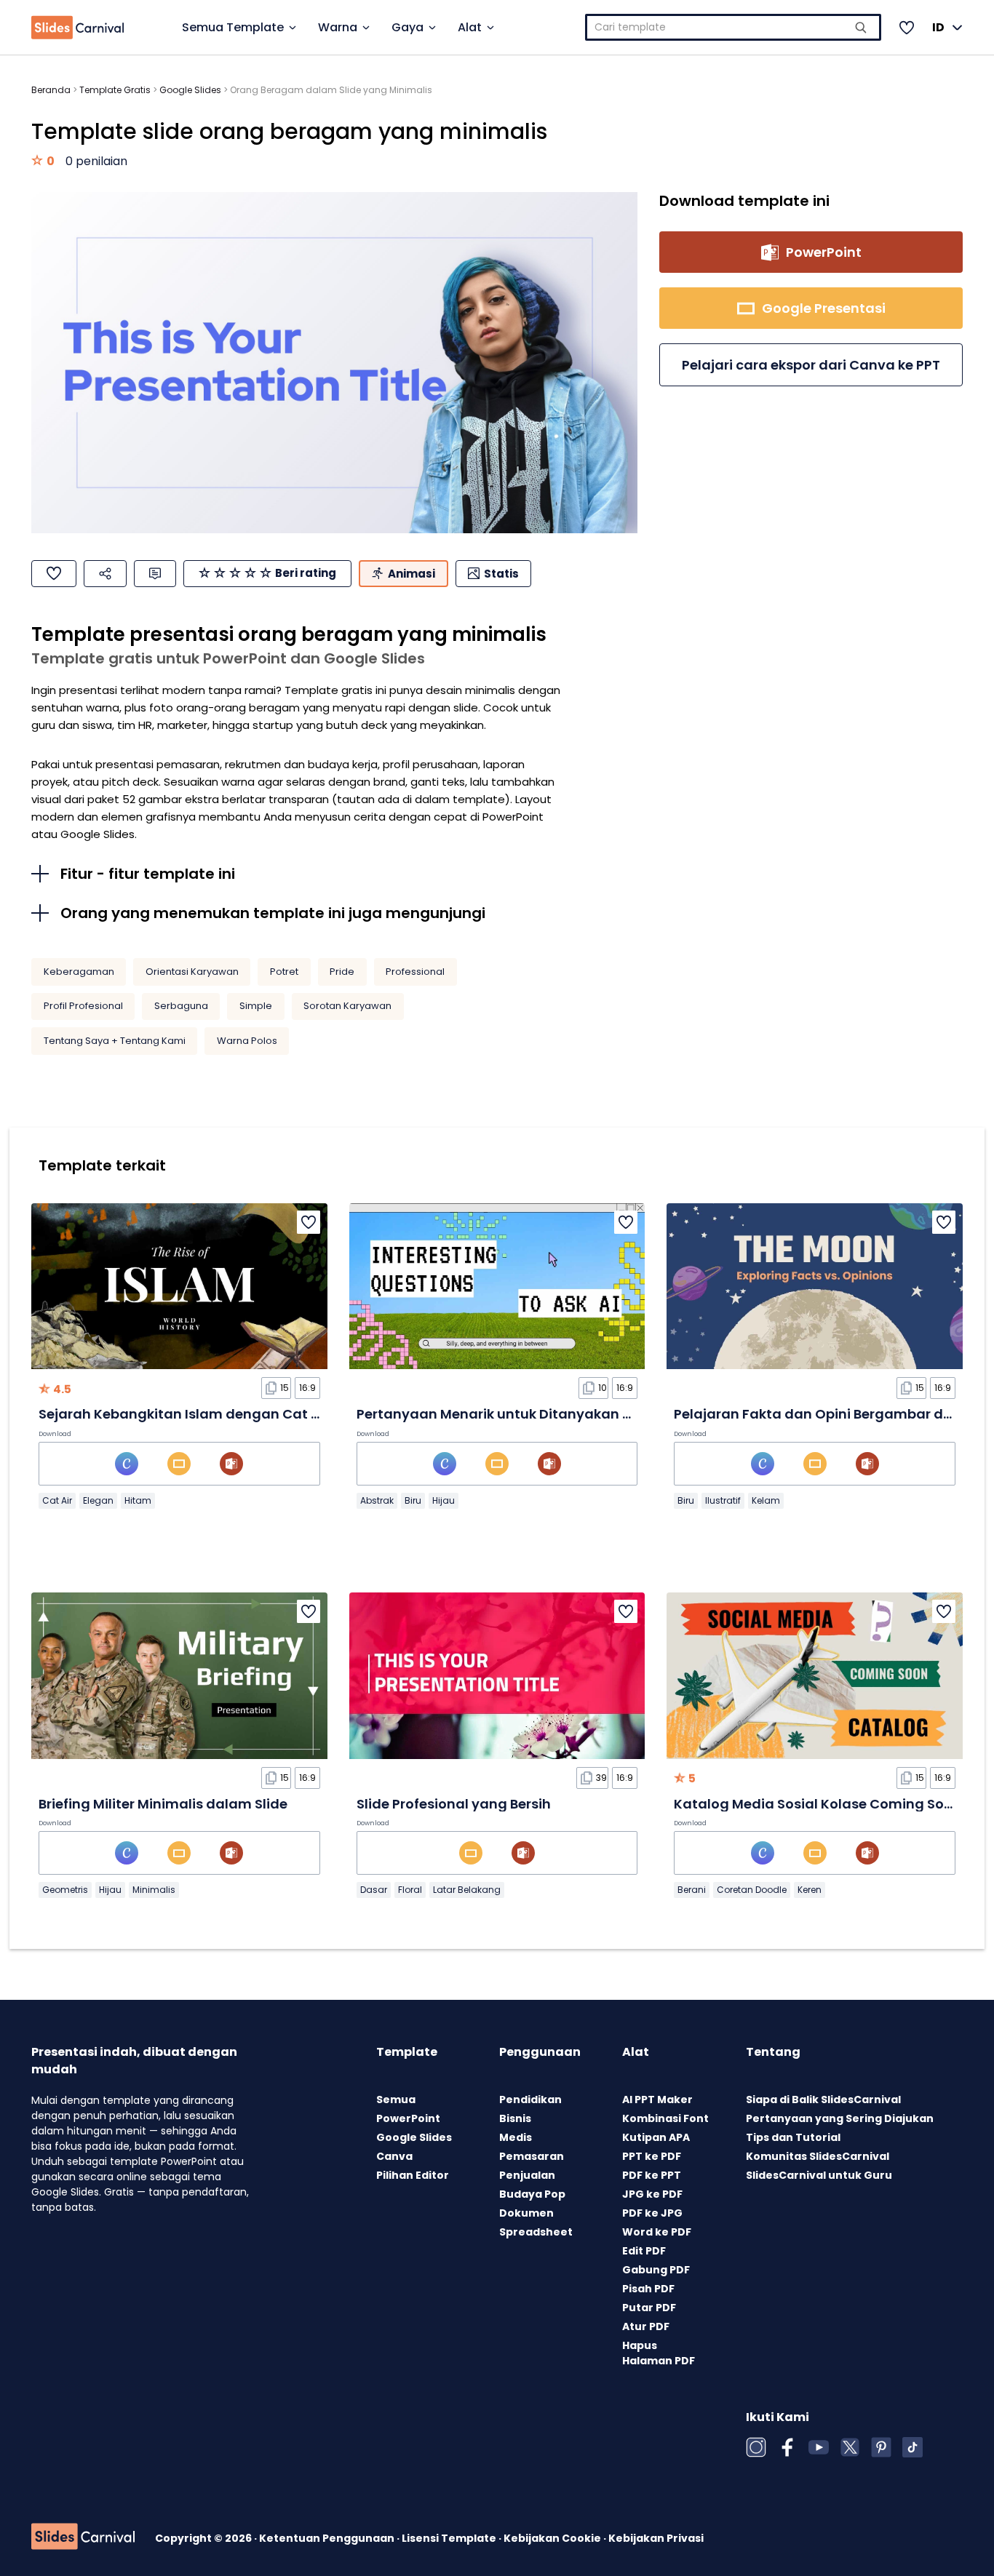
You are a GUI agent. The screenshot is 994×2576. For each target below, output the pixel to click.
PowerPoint (408, 2118)
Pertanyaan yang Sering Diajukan (840, 2118)
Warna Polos (247, 1041)
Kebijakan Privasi (656, 2538)
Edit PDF (644, 2251)
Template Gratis (115, 90)
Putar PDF (649, 2308)
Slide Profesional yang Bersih (454, 1804)
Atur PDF (646, 2326)
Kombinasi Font (665, 2118)
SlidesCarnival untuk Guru (819, 2175)
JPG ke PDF (652, 2194)
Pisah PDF (648, 2289)
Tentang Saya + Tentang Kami (115, 1041)
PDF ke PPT (652, 2175)
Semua (396, 2100)
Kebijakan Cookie (553, 2538)
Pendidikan (530, 2100)
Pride (342, 972)
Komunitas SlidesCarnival (818, 2156)
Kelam (766, 1500)
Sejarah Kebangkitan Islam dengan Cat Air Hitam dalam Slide (249, 1414)
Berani (692, 1890)
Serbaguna (181, 1006)
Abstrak (377, 1500)
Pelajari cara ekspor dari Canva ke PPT (811, 365)
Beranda (51, 90)
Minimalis (154, 1890)
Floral (410, 1890)
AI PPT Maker (657, 2100)
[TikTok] (913, 2447)
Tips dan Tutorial (793, 2137)
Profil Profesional (83, 1006)
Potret (284, 972)
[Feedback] (155, 574)
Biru (413, 1500)
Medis (516, 2137)
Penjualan (527, 2175)
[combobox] (733, 27)
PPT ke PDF (652, 2156)
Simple (256, 1006)
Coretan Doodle (752, 1890)
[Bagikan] (105, 574)
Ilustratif (723, 1500)
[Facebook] (787, 2447)
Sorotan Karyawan (347, 1006)
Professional (415, 972)
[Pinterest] (881, 2447)
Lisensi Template (450, 2538)
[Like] (54, 574)
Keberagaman (79, 972)
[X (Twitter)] (850, 2447)
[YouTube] (819, 2447)
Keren (810, 1890)
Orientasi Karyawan (192, 972)
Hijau (444, 1500)
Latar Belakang (467, 1890)
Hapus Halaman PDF (659, 2353)
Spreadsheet (536, 2232)
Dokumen (526, 2213)
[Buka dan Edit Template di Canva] (127, 1464)
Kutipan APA (656, 2137)
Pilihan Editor (413, 2175)
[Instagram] (756, 2447)
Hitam (138, 1500)
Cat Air (57, 1500)
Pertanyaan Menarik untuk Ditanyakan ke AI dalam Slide (547, 1414)
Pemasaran (532, 2156)
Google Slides (190, 90)
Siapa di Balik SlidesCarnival (823, 2100)
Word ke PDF (657, 2232)
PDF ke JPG (652, 2213)
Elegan (98, 1500)
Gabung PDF (656, 2270)
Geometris (65, 1890)
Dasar (374, 1890)
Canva (394, 2156)
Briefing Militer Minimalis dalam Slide (163, 1804)
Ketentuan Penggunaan (328, 2538)
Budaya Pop (532, 2194)
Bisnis (515, 2118)
